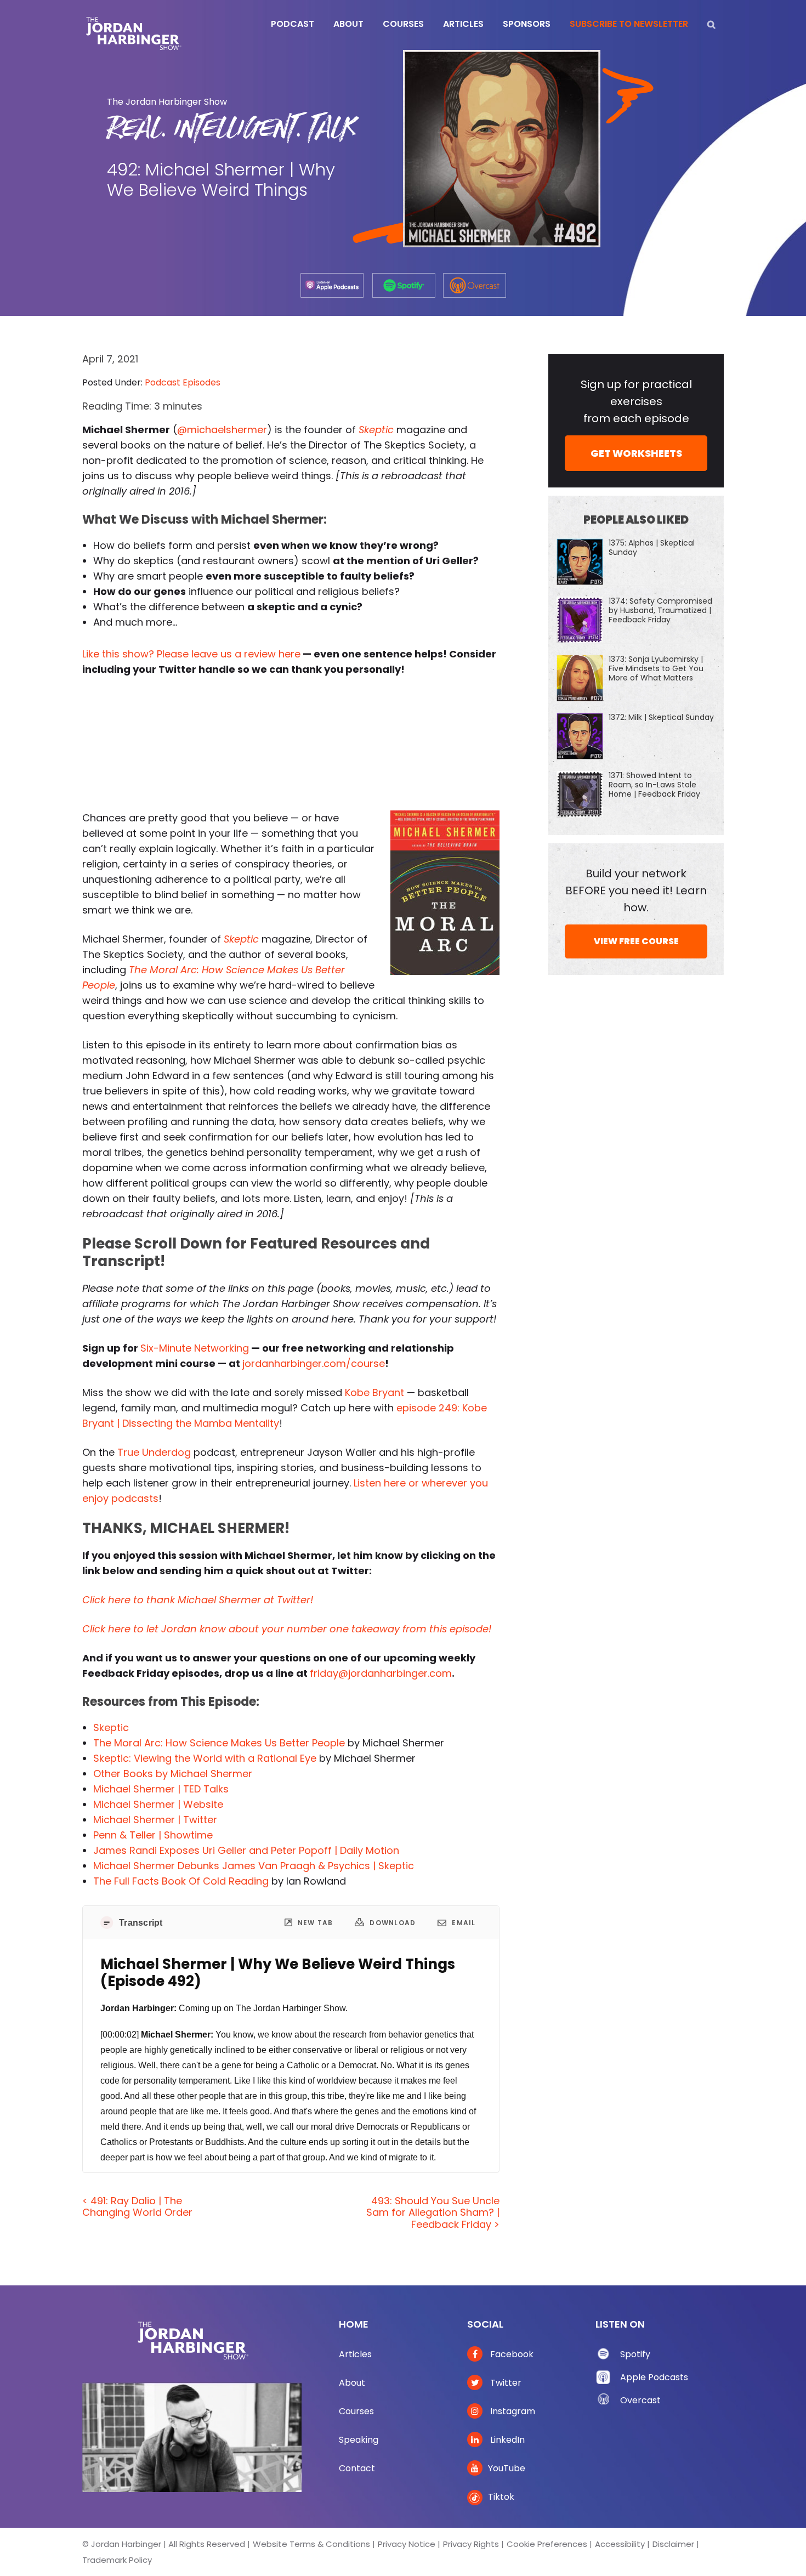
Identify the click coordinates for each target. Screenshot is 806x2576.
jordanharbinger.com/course (314, 1363)
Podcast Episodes (183, 382)
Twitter (505, 2383)
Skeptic (111, 1727)
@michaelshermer (222, 430)
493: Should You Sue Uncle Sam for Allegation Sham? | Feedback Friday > (433, 2212)
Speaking (359, 2440)
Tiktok (501, 2497)
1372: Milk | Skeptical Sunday (661, 717)
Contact (357, 2468)
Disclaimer (673, 2544)
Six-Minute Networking (195, 1348)
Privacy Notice (407, 2544)
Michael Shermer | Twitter (155, 1820)
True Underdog (154, 1452)
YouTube (507, 2468)
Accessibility (620, 2544)
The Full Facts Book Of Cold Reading (181, 1881)
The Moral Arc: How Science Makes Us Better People (219, 1743)
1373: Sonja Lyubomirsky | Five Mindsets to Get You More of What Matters (656, 668)
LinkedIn (506, 2440)
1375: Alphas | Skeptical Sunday (652, 547)
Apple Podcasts (654, 2377)
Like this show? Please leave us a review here (191, 654)
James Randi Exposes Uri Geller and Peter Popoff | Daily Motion (246, 1850)
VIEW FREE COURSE (636, 941)
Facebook (511, 2354)
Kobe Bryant (374, 1392)
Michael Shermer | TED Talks (161, 1789)
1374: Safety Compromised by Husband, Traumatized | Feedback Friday (660, 610)
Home (354, 2324)
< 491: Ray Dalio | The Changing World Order (137, 2207)
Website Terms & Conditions (311, 2544)
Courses (356, 2411)
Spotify (635, 2354)
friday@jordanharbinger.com (381, 1673)
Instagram (512, 2411)
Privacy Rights (471, 2544)
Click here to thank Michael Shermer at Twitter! (198, 1600)
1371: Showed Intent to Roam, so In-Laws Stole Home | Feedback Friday (654, 785)
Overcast (640, 2400)
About (352, 2383)
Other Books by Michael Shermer (173, 1774)
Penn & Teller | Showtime (153, 1835)
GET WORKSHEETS (636, 453)
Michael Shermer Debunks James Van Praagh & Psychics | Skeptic (254, 1866)
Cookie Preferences (547, 2544)
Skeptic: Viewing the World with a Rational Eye (205, 1758)
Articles (355, 2354)
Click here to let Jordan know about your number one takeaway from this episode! (287, 1629)
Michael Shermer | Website (158, 1804)
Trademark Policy (117, 2560)
